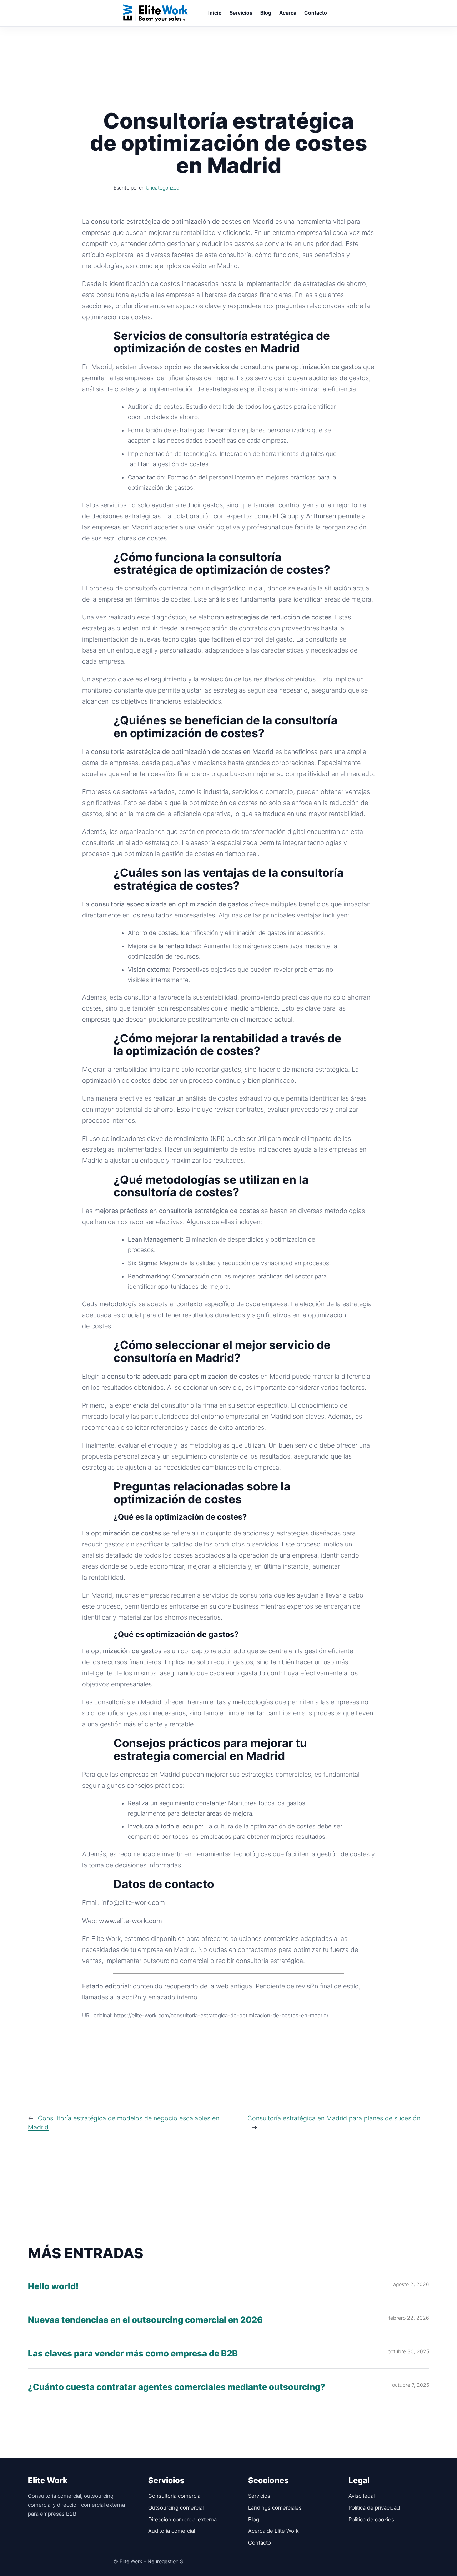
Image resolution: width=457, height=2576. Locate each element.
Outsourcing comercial (176, 2508)
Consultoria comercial (175, 2496)
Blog (254, 2519)
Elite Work (156, 13)
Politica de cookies (371, 2519)
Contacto (260, 2543)
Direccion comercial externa (182, 2519)
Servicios (259, 2496)
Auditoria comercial (172, 2531)
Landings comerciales (275, 2508)
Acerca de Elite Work (273, 2531)
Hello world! (53, 2287)
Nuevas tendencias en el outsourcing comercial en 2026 (145, 2320)
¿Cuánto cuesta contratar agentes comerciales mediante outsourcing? (177, 2387)
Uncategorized (163, 188)
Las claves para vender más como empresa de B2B (133, 2354)
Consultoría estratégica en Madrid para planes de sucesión (334, 2118)
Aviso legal (361, 2496)
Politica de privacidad (374, 2508)
